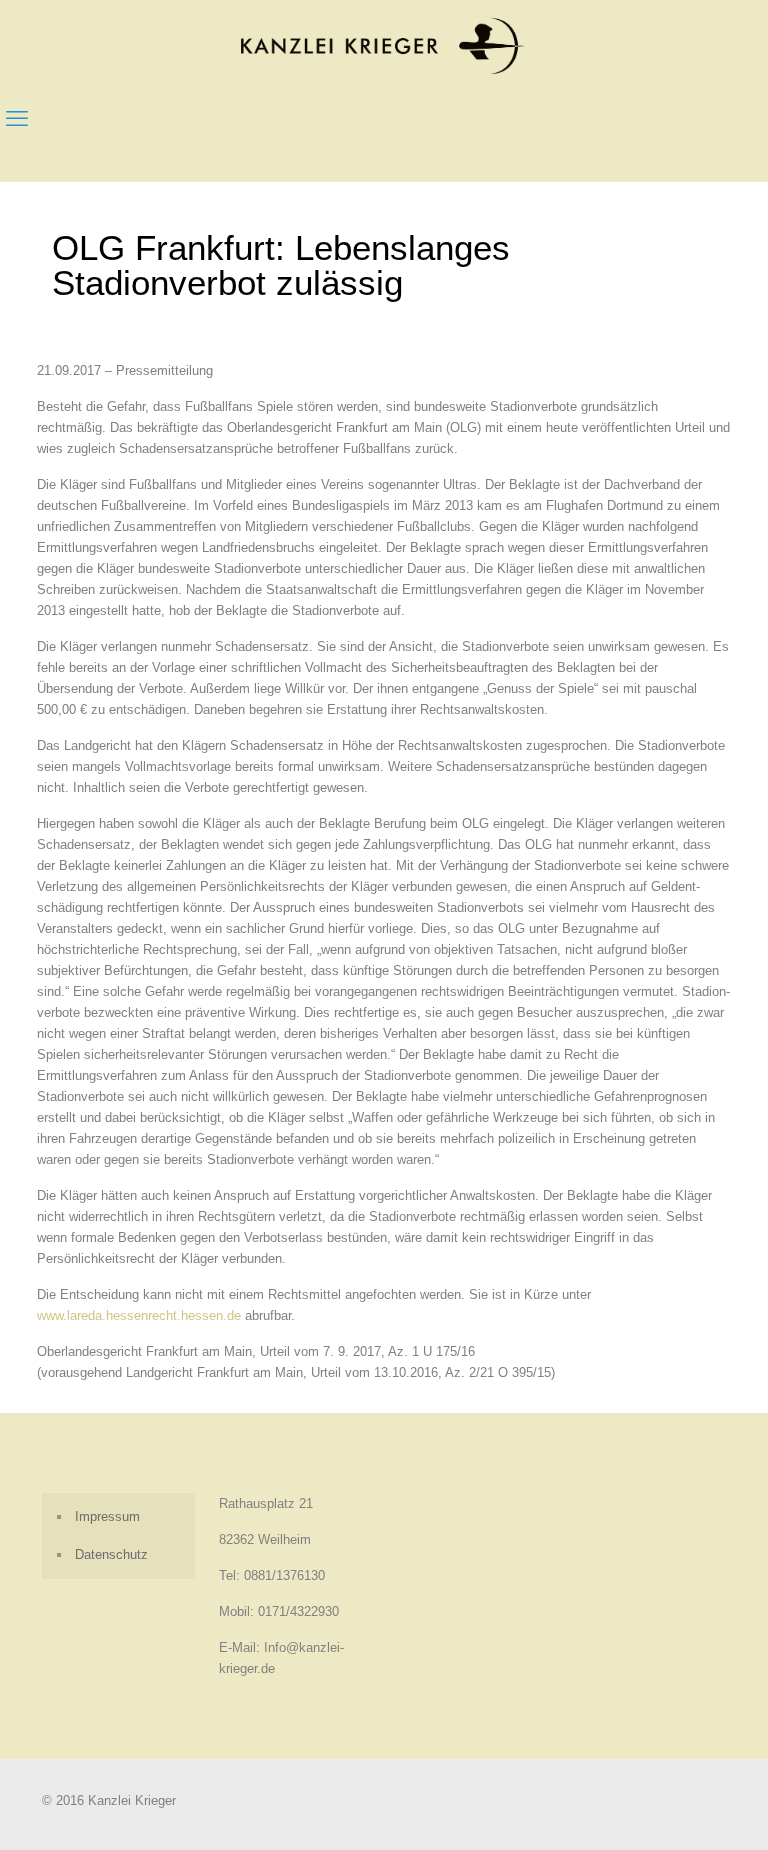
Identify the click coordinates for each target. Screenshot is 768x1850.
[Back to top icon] (672, 1809)
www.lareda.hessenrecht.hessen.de (139, 1315)
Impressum (107, 1516)
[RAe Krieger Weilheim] (384, 45)
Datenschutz (111, 1554)
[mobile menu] (17, 119)
